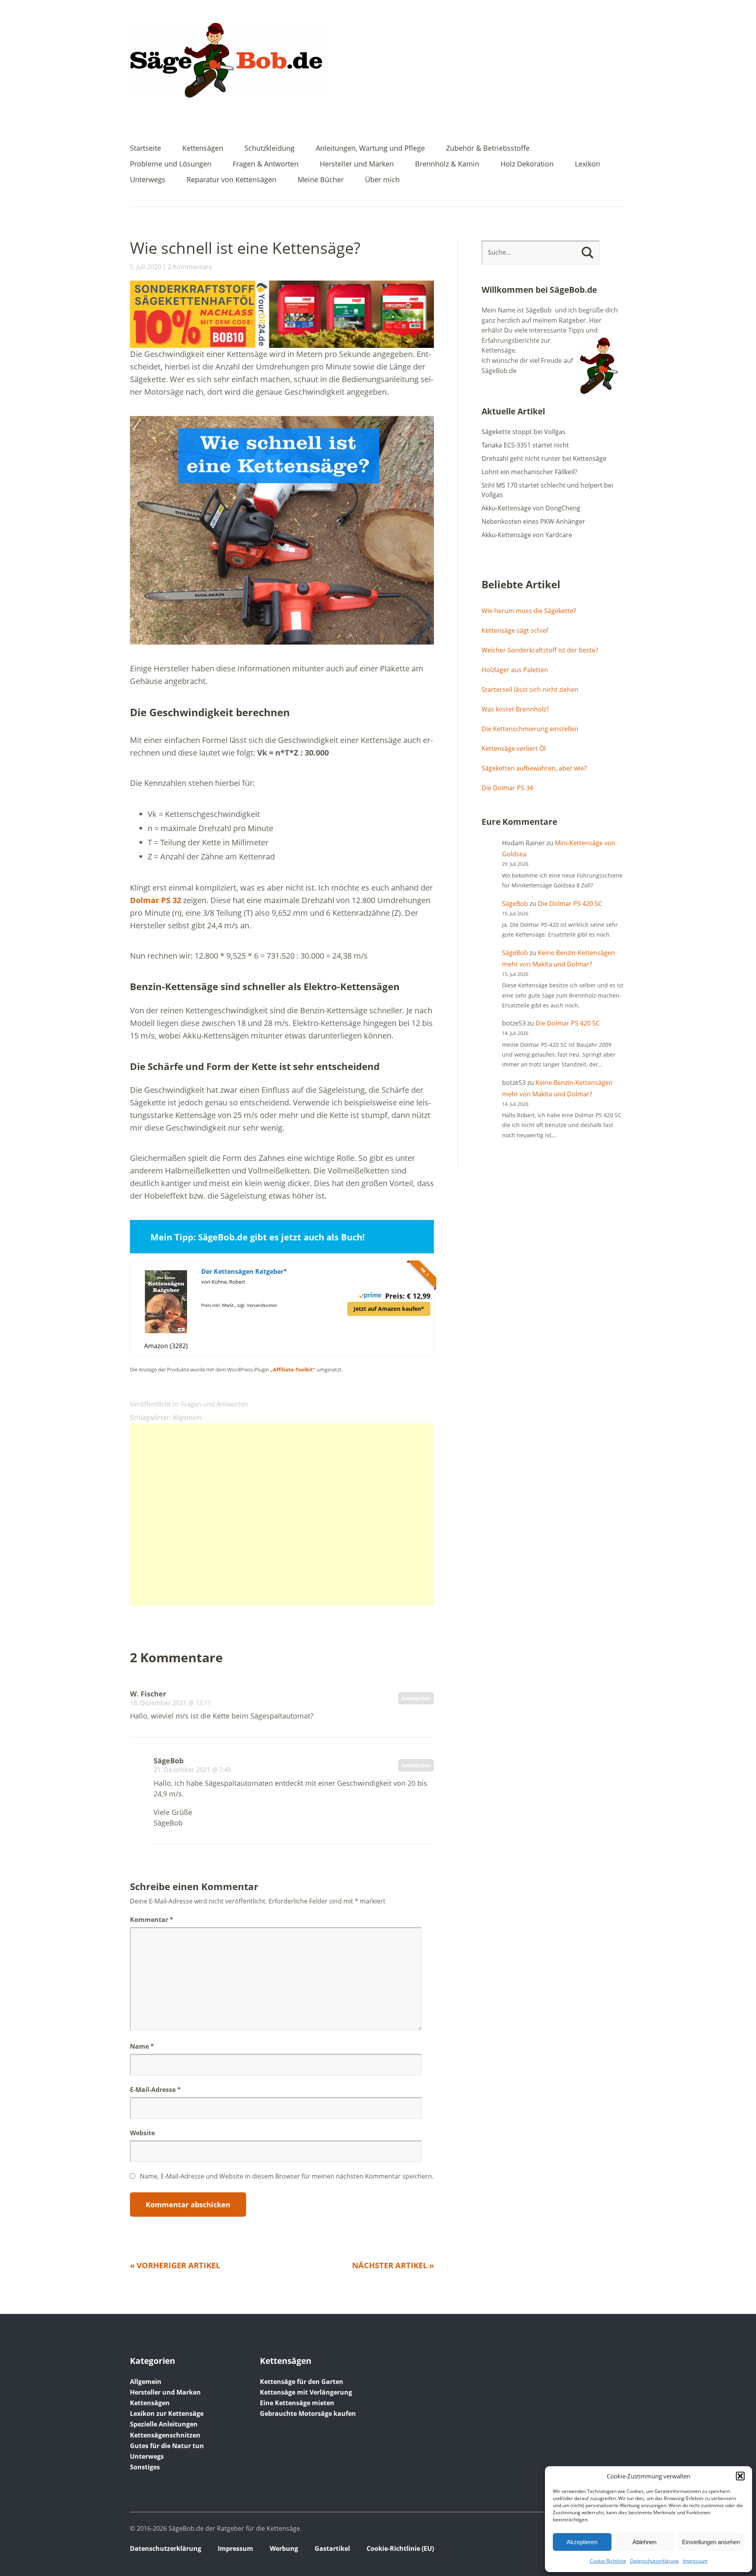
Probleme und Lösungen (171, 164)
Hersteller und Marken (357, 164)
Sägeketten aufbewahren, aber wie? (534, 768)
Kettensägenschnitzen (165, 2435)
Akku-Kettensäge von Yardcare (527, 535)
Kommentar (152, 1920)
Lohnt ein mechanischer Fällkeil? (529, 472)
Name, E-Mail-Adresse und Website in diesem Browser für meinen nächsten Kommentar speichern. (287, 2176)
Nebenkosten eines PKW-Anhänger (533, 521)
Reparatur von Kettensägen (232, 180)
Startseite (145, 149)
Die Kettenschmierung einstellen (530, 729)
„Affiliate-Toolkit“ (293, 1369)
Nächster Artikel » (393, 2265)
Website (142, 2133)
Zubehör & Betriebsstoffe (488, 149)
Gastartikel (332, 2548)
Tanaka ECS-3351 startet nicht (525, 445)
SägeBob (515, 904)
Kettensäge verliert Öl (514, 748)
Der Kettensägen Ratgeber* (244, 1271)
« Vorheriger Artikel (175, 2265)
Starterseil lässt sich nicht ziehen (530, 689)
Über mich (382, 180)
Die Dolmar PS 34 (507, 788)
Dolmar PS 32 (156, 900)
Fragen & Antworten (266, 164)
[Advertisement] (282, 1514)
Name (142, 2046)
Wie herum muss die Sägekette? (529, 611)
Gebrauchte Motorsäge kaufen (308, 2413)
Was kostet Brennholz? (515, 709)
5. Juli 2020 (145, 267)
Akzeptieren (582, 2542)
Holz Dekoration (527, 164)
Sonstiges (145, 2467)
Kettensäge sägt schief (515, 630)
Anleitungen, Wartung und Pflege (370, 149)
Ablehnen (644, 2542)
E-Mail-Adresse (155, 2090)
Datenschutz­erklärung (654, 2561)
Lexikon (587, 164)
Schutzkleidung (270, 149)
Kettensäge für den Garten (302, 2382)
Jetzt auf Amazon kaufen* (389, 1309)
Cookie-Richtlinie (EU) (400, 2548)
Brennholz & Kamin (447, 164)
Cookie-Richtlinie (608, 2561)
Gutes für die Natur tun (167, 2446)
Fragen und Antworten (215, 1404)
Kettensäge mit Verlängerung (306, 2392)
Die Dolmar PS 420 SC (570, 904)
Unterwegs (148, 180)
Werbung (284, 2548)
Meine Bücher (321, 180)
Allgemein (187, 1417)
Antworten (416, 1698)
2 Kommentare (190, 267)
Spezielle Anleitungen (164, 2424)
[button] (740, 2476)
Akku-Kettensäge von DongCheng (531, 508)
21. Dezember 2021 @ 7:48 (192, 1770)
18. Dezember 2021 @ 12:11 (170, 1703)
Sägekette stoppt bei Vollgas (523, 432)
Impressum (695, 2561)
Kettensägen (203, 149)
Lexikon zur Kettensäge (167, 2413)
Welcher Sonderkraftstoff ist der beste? (540, 650)
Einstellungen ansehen (711, 2542)
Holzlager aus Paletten (515, 670)
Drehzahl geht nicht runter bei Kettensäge (544, 458)
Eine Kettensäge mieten (297, 2403)
